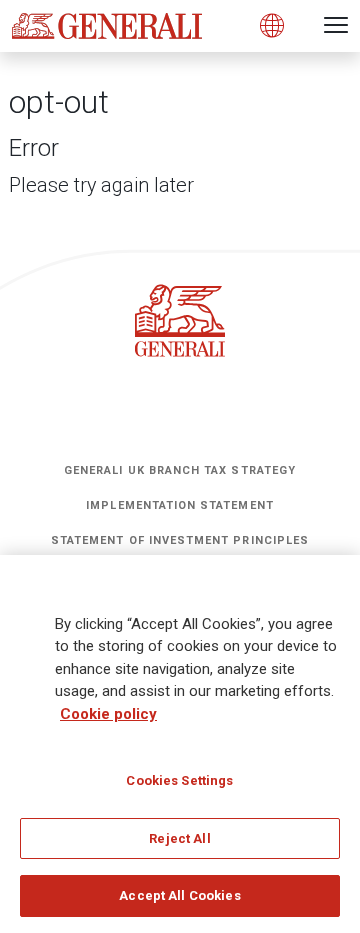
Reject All (179, 838)
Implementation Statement (179, 505)
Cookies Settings (179, 780)
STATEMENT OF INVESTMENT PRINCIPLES (180, 540)
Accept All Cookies (179, 895)
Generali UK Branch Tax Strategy (180, 470)
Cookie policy (108, 714)
